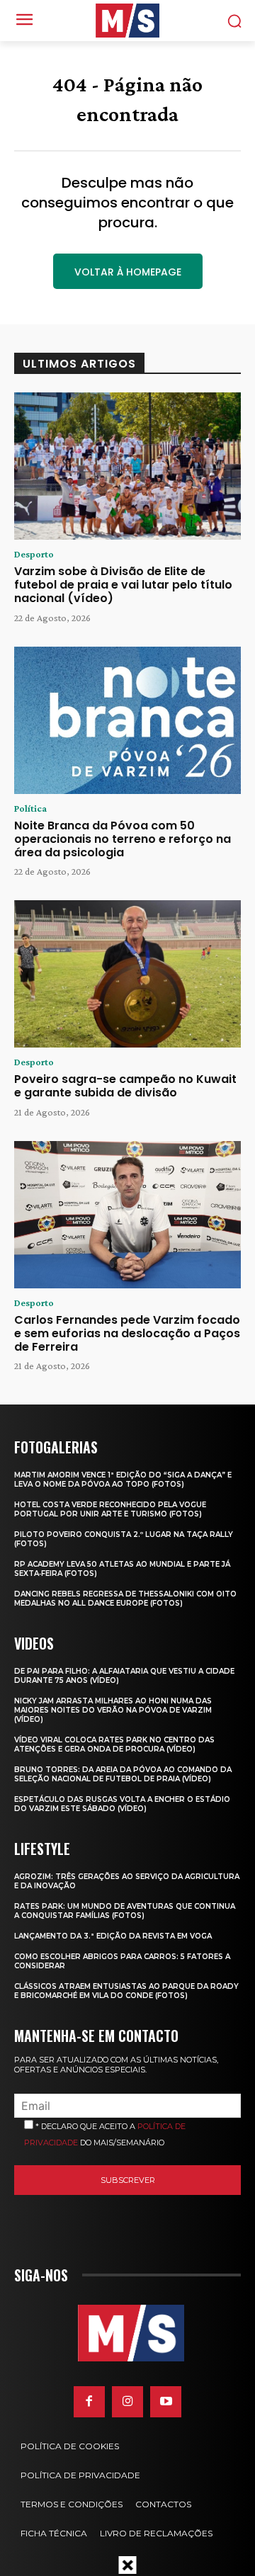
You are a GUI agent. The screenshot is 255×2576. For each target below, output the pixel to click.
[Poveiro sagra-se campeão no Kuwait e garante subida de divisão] (127, 974)
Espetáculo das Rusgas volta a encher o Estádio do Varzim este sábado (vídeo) (122, 1804)
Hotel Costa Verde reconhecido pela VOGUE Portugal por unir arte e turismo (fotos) (110, 1509)
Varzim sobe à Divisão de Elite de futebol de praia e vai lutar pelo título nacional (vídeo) (123, 585)
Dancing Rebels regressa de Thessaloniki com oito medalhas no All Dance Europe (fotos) (125, 1599)
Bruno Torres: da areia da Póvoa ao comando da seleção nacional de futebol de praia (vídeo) (123, 1774)
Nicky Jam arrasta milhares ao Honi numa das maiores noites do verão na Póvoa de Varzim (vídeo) (113, 1710)
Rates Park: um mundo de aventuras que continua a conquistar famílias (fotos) (125, 1911)
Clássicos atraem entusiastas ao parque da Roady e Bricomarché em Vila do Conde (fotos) (126, 1991)
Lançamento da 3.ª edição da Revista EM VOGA (113, 1936)
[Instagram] (127, 2402)
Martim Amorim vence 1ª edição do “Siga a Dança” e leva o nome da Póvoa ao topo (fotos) (123, 1480)
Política (30, 808)
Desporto (34, 554)
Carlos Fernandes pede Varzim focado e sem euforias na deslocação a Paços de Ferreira (127, 1333)
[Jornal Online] (127, 21)
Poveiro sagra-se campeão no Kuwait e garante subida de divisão (125, 1086)
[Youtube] (166, 2402)
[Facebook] (89, 2402)
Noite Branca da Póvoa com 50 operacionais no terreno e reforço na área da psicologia (123, 839)
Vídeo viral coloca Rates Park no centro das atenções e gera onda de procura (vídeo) (114, 1744)
